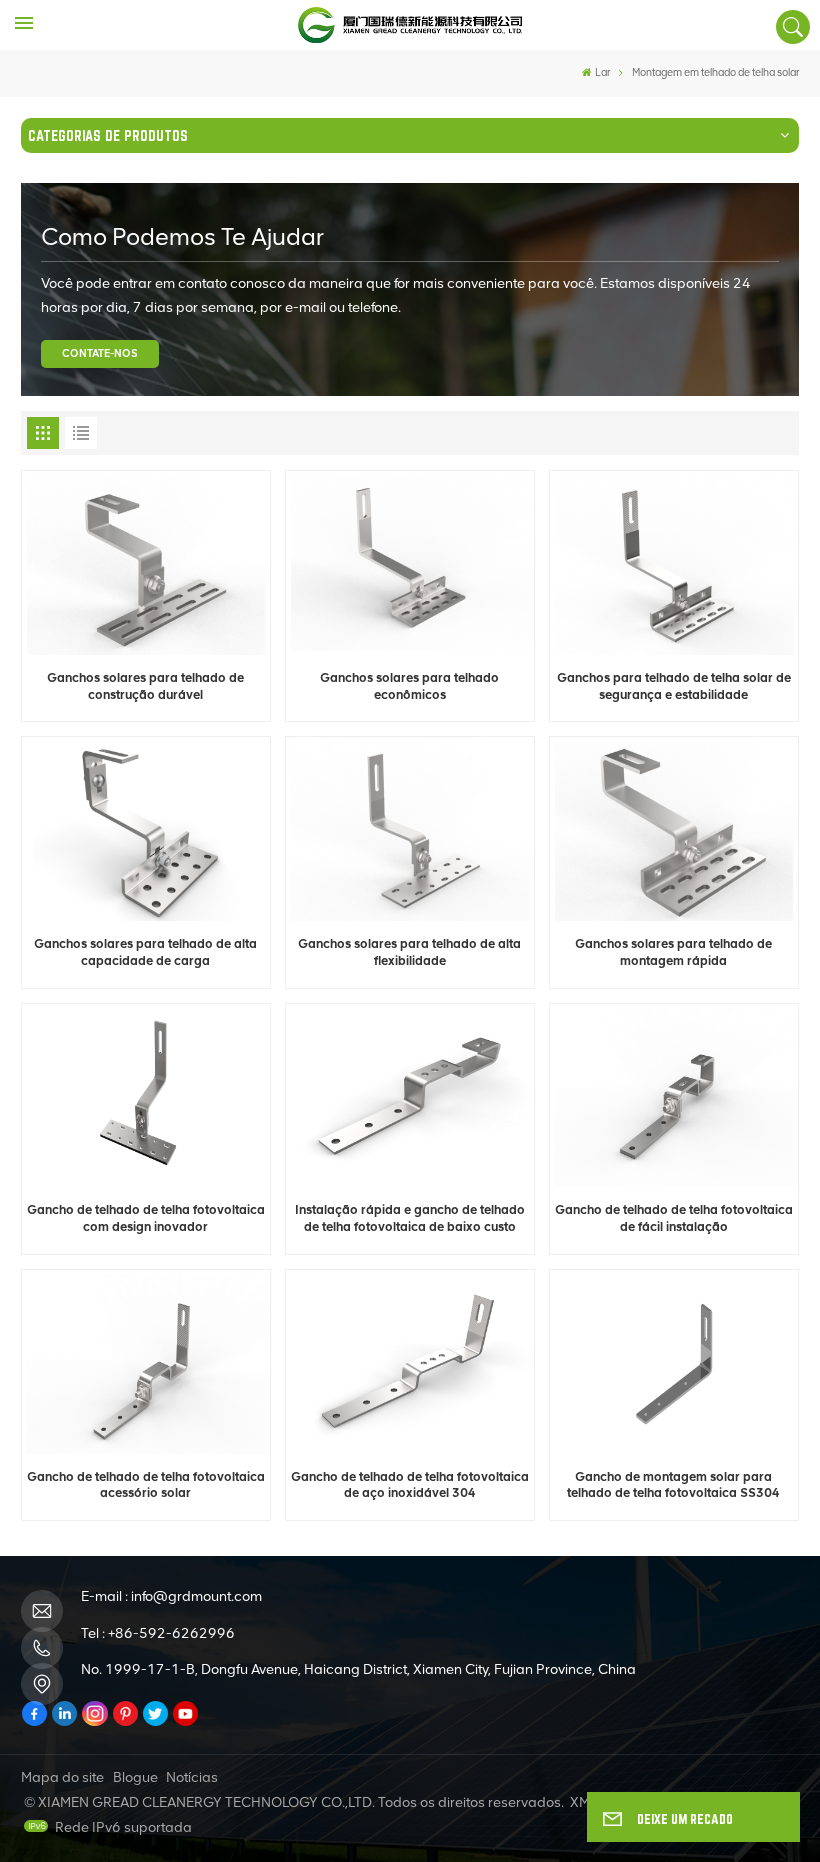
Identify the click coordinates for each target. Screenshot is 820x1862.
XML (583, 1802)
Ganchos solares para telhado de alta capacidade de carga (145, 952)
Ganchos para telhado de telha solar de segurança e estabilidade (674, 686)
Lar (602, 72)
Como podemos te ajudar (182, 236)
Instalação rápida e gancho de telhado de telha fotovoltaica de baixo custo (410, 1218)
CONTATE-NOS (100, 353)
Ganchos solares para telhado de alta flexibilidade (409, 952)
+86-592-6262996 (171, 1633)
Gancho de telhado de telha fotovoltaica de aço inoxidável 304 (410, 1485)
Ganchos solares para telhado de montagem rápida (673, 952)
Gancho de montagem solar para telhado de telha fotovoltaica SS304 (673, 1485)
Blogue (135, 1777)
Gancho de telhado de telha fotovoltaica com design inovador (146, 1218)
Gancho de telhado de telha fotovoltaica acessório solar (146, 1485)
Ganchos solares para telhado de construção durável (145, 686)
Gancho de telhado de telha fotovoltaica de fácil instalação (674, 1218)
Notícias (192, 1777)
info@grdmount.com (196, 1596)
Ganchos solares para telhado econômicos (409, 686)
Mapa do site (62, 1777)
